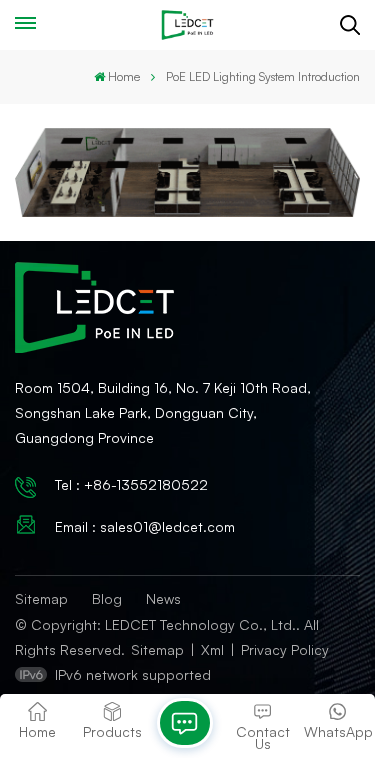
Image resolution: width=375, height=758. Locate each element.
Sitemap (41, 598)
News (163, 598)
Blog (107, 598)
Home (124, 76)
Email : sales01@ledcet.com (145, 526)
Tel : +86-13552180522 (131, 484)
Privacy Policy (285, 649)
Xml (212, 649)
